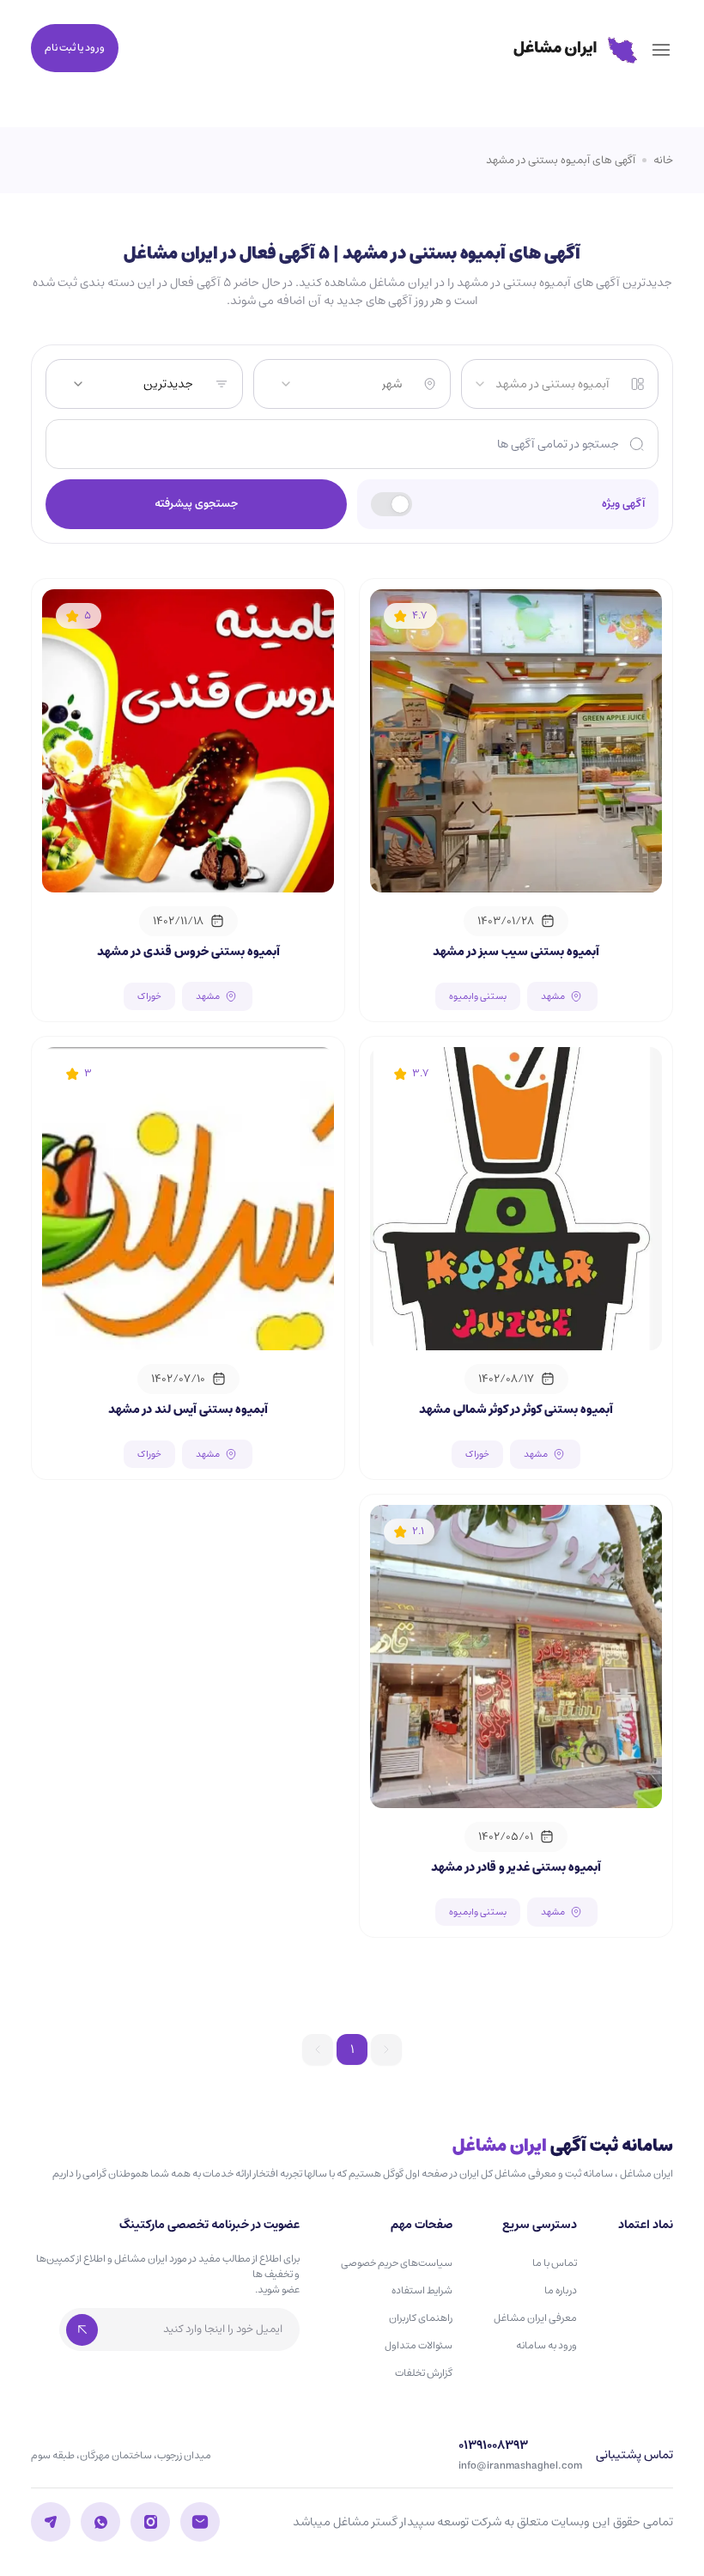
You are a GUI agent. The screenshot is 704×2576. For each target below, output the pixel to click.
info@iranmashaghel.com (520, 2466)
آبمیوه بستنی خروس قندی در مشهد (188, 952)
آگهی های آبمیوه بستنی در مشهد (561, 161)
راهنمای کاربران (421, 2318)
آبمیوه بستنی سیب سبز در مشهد (516, 952)
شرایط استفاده (422, 2290)
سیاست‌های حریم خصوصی (397, 2263)
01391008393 (493, 2446)
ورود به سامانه (546, 2345)
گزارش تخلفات (424, 2373)
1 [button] (352, 2049)
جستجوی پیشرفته (196, 504)
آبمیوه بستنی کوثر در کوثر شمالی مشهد (516, 1410)
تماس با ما (555, 2263)
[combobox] (541, 384)
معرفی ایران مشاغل (535, 2318)
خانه (663, 161)
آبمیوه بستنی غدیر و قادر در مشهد (516, 1867)
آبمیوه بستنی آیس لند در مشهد (188, 1410)
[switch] (391, 504)
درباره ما (561, 2290)
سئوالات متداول (419, 2345)
